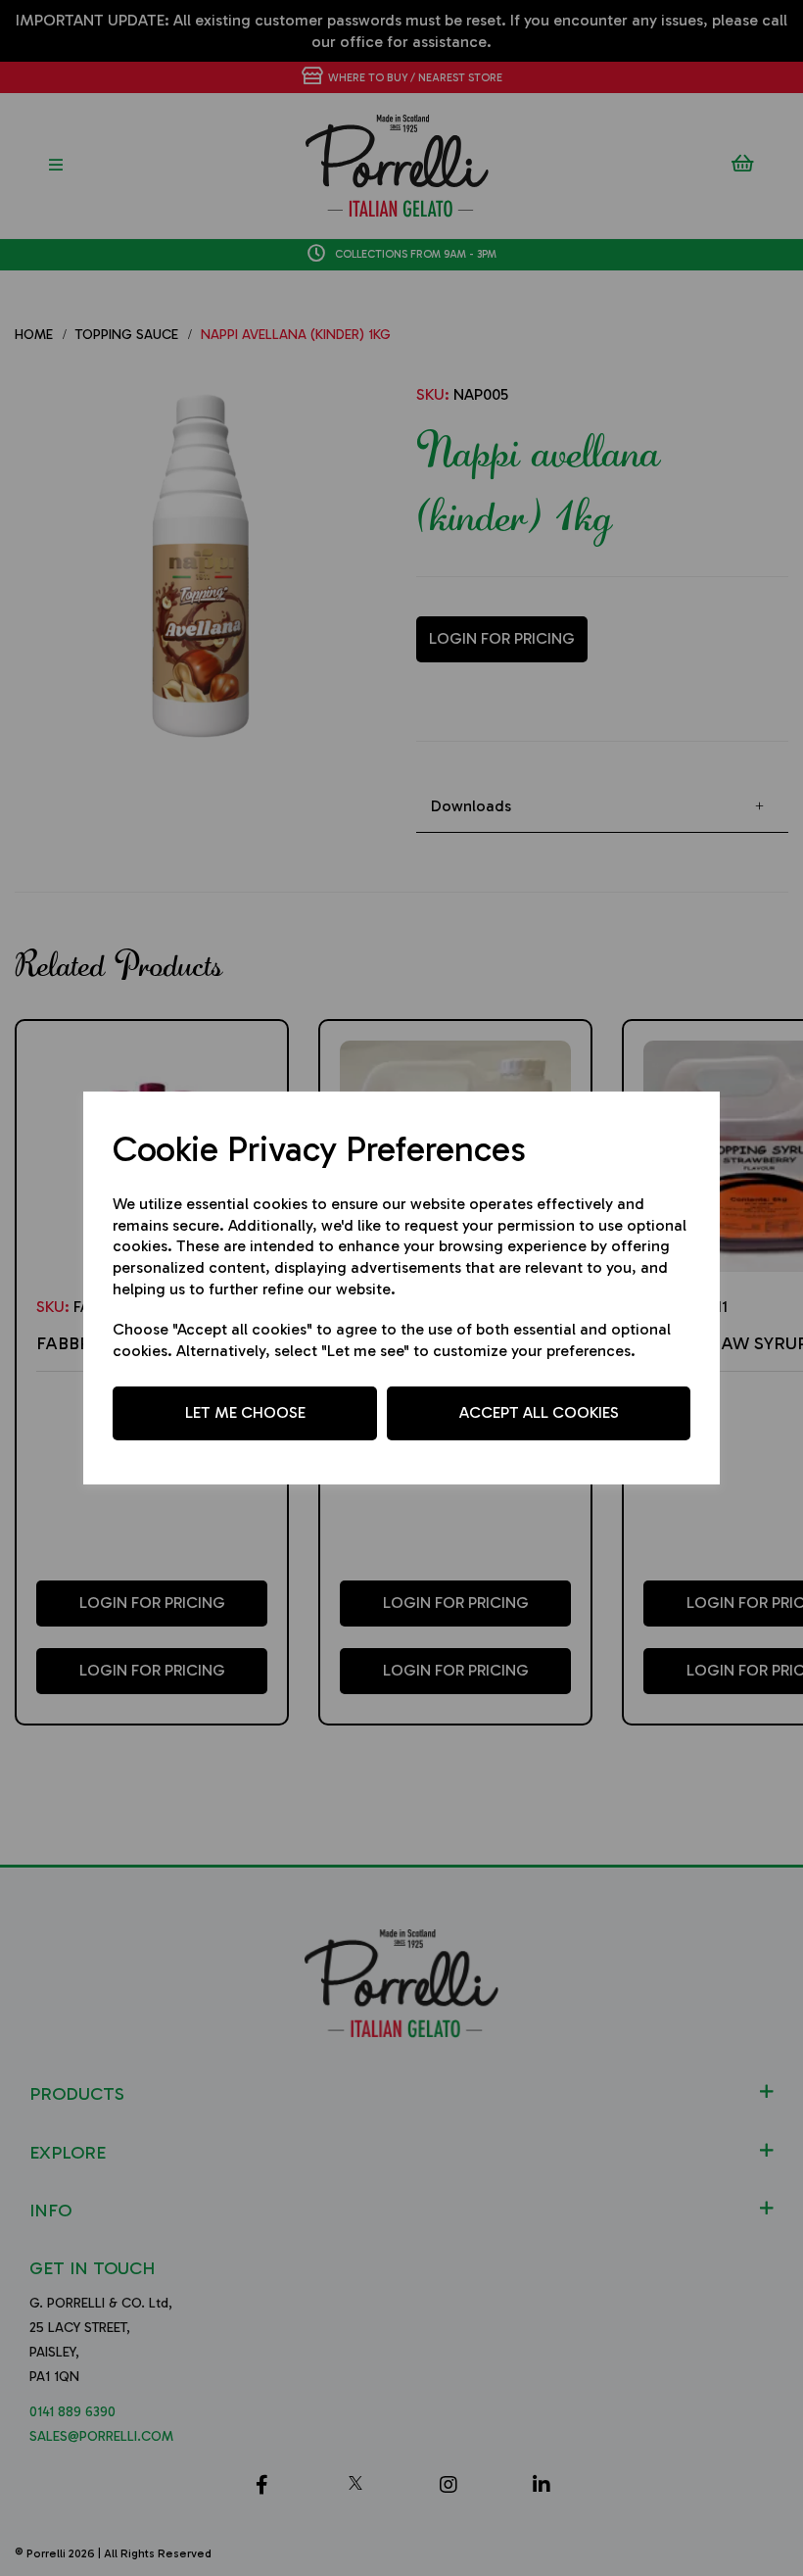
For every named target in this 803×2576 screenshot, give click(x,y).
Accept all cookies (539, 1412)
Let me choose (245, 1412)
